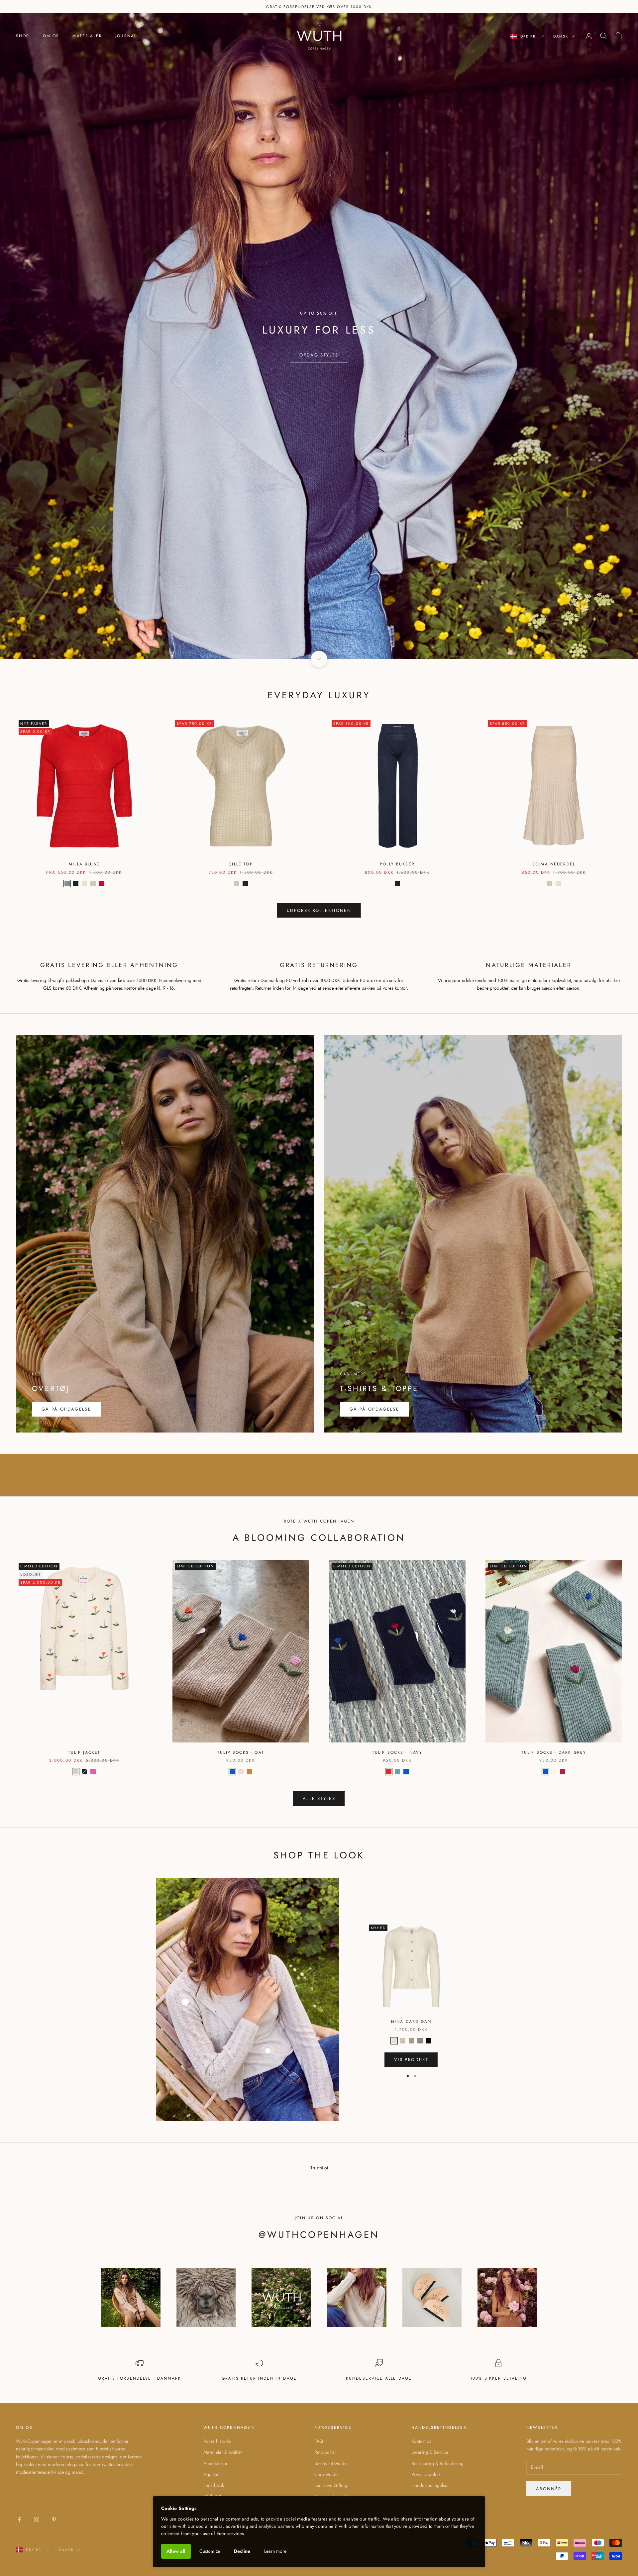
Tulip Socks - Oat (241, 1752)
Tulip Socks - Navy (397, 1752)
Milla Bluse (84, 864)
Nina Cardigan (411, 2022)
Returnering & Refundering (437, 2463)
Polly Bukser (397, 864)
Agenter (211, 2474)
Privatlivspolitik (426, 2474)
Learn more (275, 2551)
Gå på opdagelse (66, 1409)
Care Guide (326, 2474)
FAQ (319, 2441)
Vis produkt (411, 2060)
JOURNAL (126, 36)
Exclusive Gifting (331, 2485)
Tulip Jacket (84, 1752)
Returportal (325, 2452)
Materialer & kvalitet (222, 2452)
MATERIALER (87, 36)
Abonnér (549, 2489)
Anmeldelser (215, 2463)
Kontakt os (421, 2441)
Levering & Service (430, 2452)
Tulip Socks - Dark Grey (554, 1752)
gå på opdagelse (374, 1409)
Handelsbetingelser (430, 2485)
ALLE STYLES (319, 1798)
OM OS (51, 36)
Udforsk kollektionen (319, 910)
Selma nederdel (554, 864)
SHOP (23, 36)
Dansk (561, 36)
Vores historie (217, 2441)
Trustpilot (319, 2168)
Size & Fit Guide (330, 2463)
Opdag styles (319, 355)
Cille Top (241, 864)
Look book (214, 2485)
